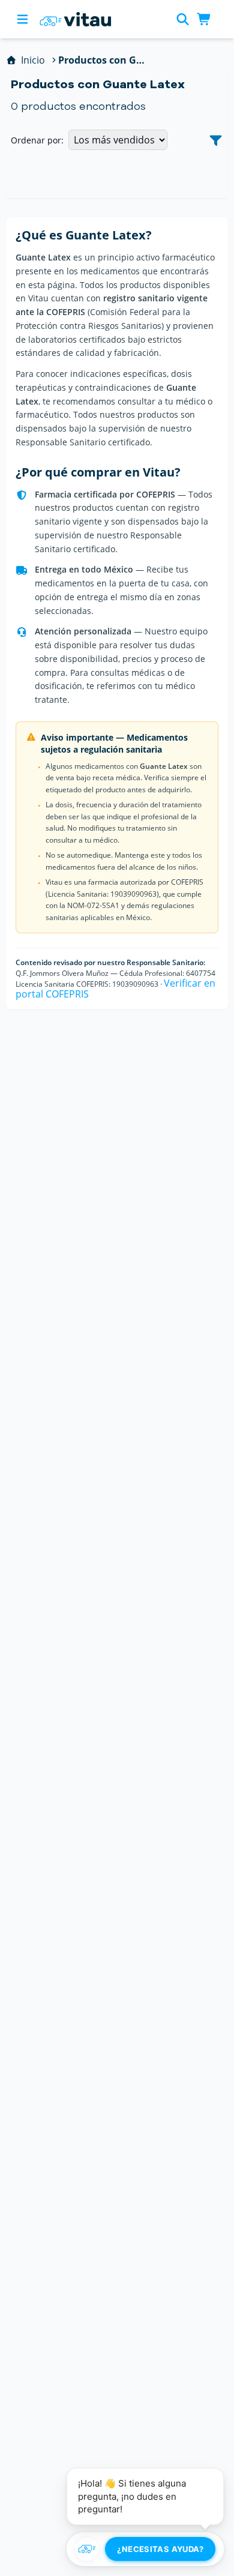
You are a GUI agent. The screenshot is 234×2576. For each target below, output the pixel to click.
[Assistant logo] (87, 2549)
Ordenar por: (37, 140)
